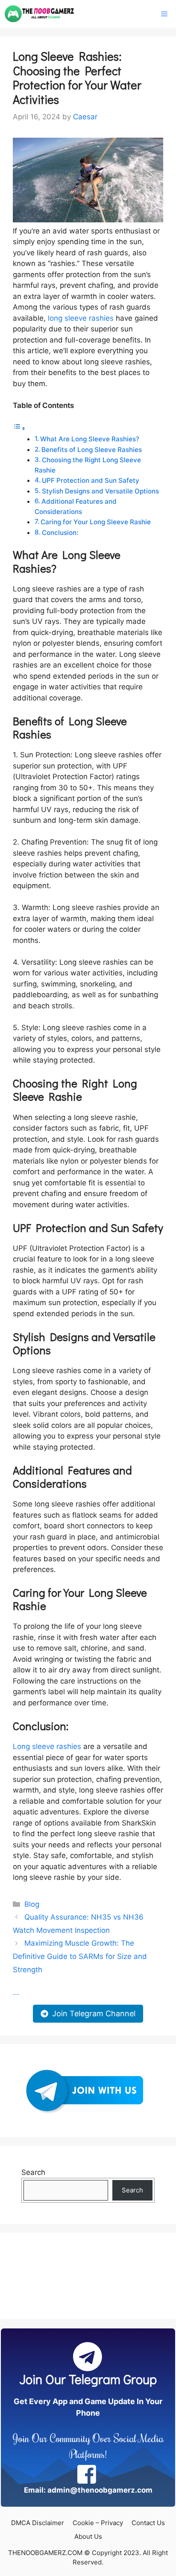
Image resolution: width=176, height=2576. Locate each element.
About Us (88, 2536)
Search (33, 2172)
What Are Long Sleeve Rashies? (90, 439)
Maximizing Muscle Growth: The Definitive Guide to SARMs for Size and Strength (80, 1956)
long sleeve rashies (81, 318)
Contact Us (148, 2523)
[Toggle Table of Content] (19, 428)
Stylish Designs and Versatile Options (100, 491)
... (16, 1992)
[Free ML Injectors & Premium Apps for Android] (40, 14)
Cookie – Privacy (98, 2523)
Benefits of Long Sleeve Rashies (92, 450)
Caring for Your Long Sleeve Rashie (96, 522)
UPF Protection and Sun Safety (91, 480)
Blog (32, 1904)
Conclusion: (61, 533)
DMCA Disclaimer (38, 2523)
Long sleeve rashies (47, 1746)
